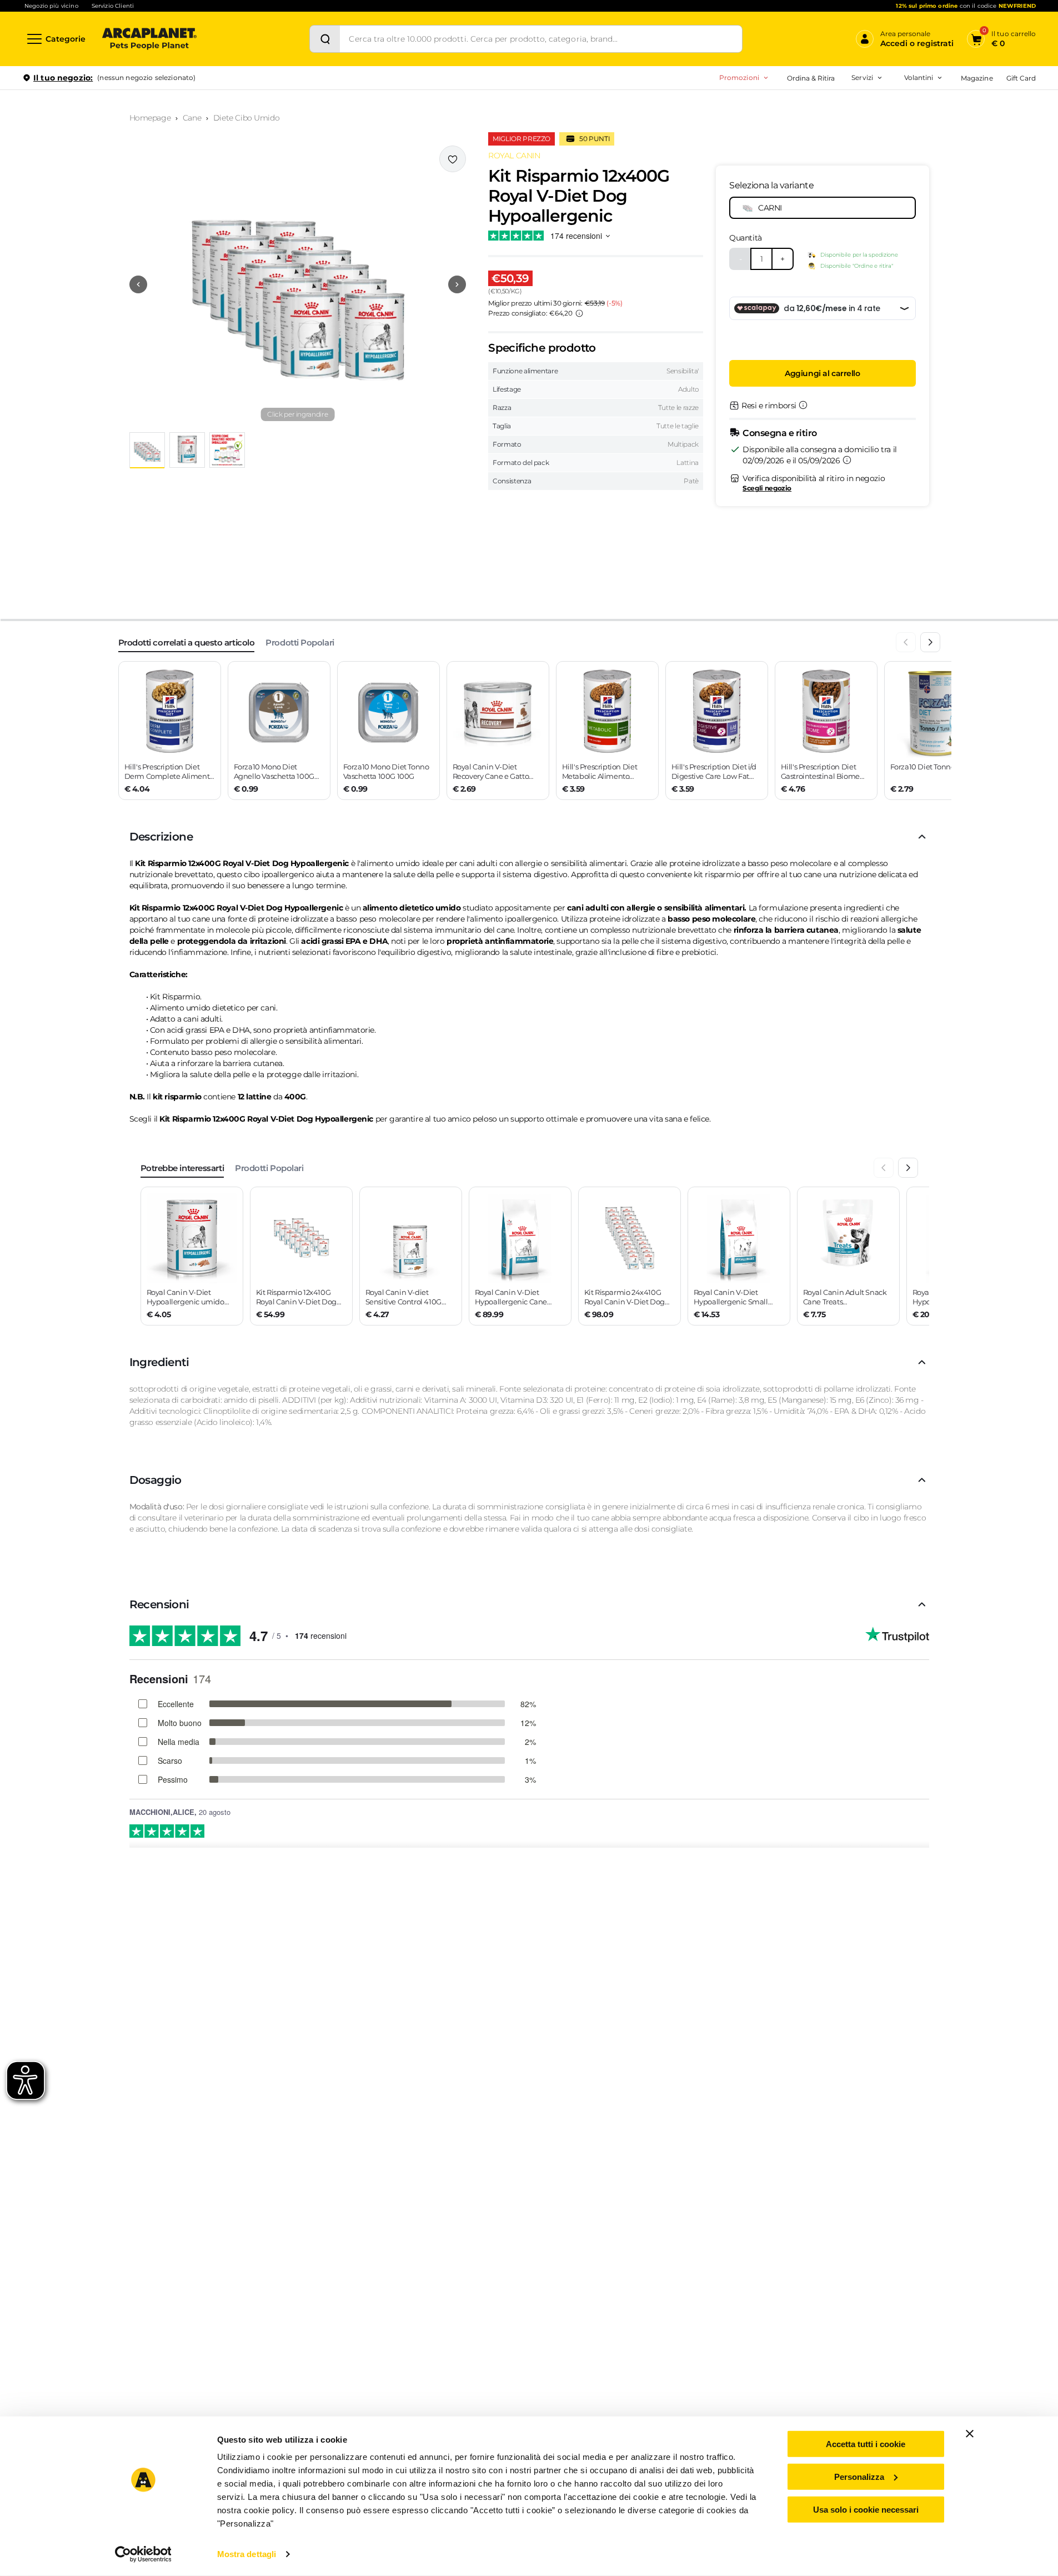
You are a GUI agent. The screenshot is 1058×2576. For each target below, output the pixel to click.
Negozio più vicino (51, 6)
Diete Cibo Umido (246, 118)
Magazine (977, 78)
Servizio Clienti (113, 6)
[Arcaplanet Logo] (149, 39)
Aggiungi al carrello (823, 373)
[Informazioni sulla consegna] (847, 460)
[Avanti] (930, 642)
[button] (298, 284)
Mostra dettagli (247, 2554)
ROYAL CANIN (514, 156)
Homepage (150, 118)
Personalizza (859, 2477)
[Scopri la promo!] (955, 155)
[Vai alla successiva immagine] (457, 284)
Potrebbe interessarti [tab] (182, 1168)
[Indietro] (906, 642)
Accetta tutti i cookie (866, 2444)
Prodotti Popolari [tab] (300, 642)
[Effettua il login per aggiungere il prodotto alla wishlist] (453, 159)
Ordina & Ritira (811, 78)
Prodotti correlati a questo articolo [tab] (187, 642)
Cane (192, 118)
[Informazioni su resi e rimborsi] (803, 405)
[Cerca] (325, 39)
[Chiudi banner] (970, 2434)
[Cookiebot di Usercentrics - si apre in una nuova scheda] (143, 2554)
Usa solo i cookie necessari (866, 2509)
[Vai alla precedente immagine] (138, 284)
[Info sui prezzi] (579, 313)
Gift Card (1021, 78)
